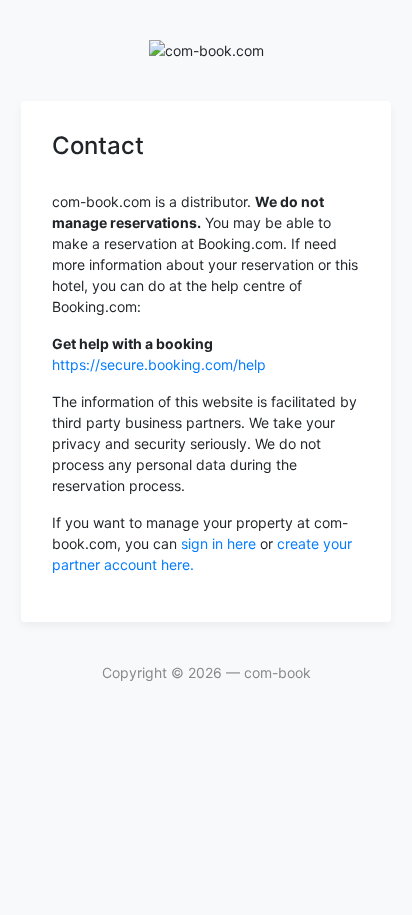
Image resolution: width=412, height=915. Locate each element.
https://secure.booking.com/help (159, 364)
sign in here (220, 543)
